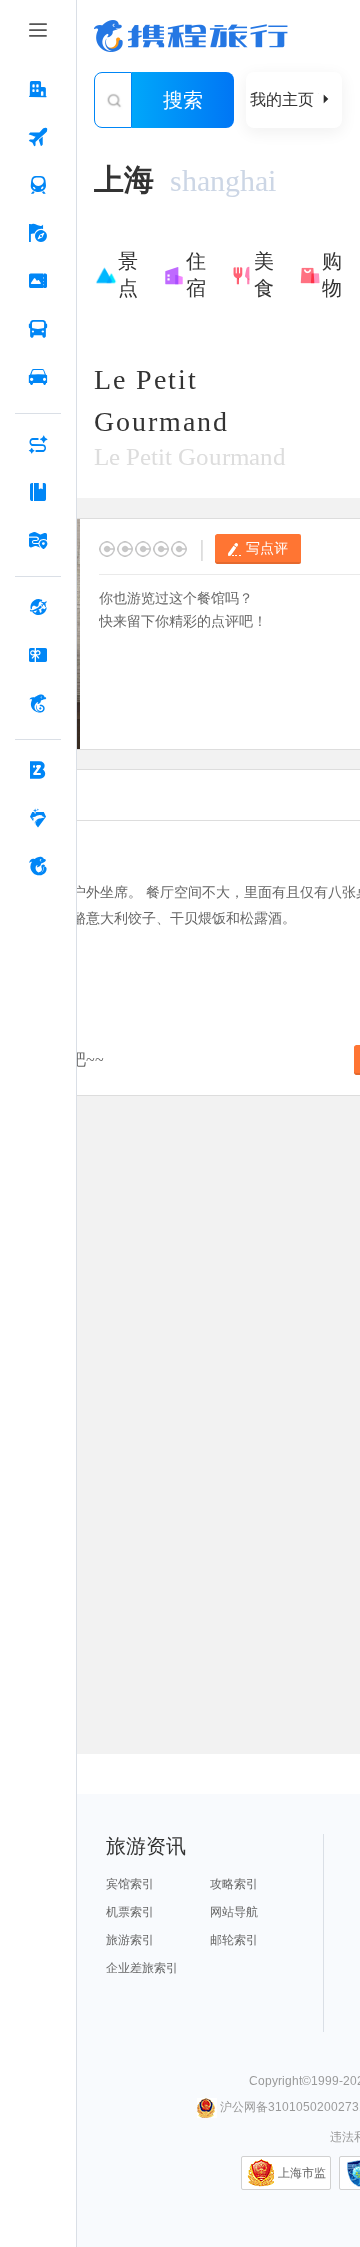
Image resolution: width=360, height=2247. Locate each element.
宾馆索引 (130, 1884)
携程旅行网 (191, 36)
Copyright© (280, 2081)
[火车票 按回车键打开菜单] (38, 185)
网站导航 (234, 1912)
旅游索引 (130, 1940)
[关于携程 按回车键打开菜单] (38, 866)
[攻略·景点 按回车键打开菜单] (38, 492)
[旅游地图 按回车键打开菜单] (38, 540)
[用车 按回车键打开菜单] (38, 377)
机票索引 (130, 1912)
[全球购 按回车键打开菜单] (38, 607)
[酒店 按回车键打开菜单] (38, 89)
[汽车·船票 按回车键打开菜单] (38, 329)
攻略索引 (234, 1884)
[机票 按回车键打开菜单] (38, 137)
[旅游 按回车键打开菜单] (38, 233)
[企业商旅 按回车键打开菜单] (38, 770)
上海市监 (302, 2173)
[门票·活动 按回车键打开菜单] (38, 281)
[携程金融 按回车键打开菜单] (38, 703)
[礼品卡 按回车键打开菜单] (38, 655)
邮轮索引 (234, 1940)
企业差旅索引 (142, 1968)
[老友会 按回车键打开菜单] (38, 818)
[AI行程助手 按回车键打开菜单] (38, 444)
